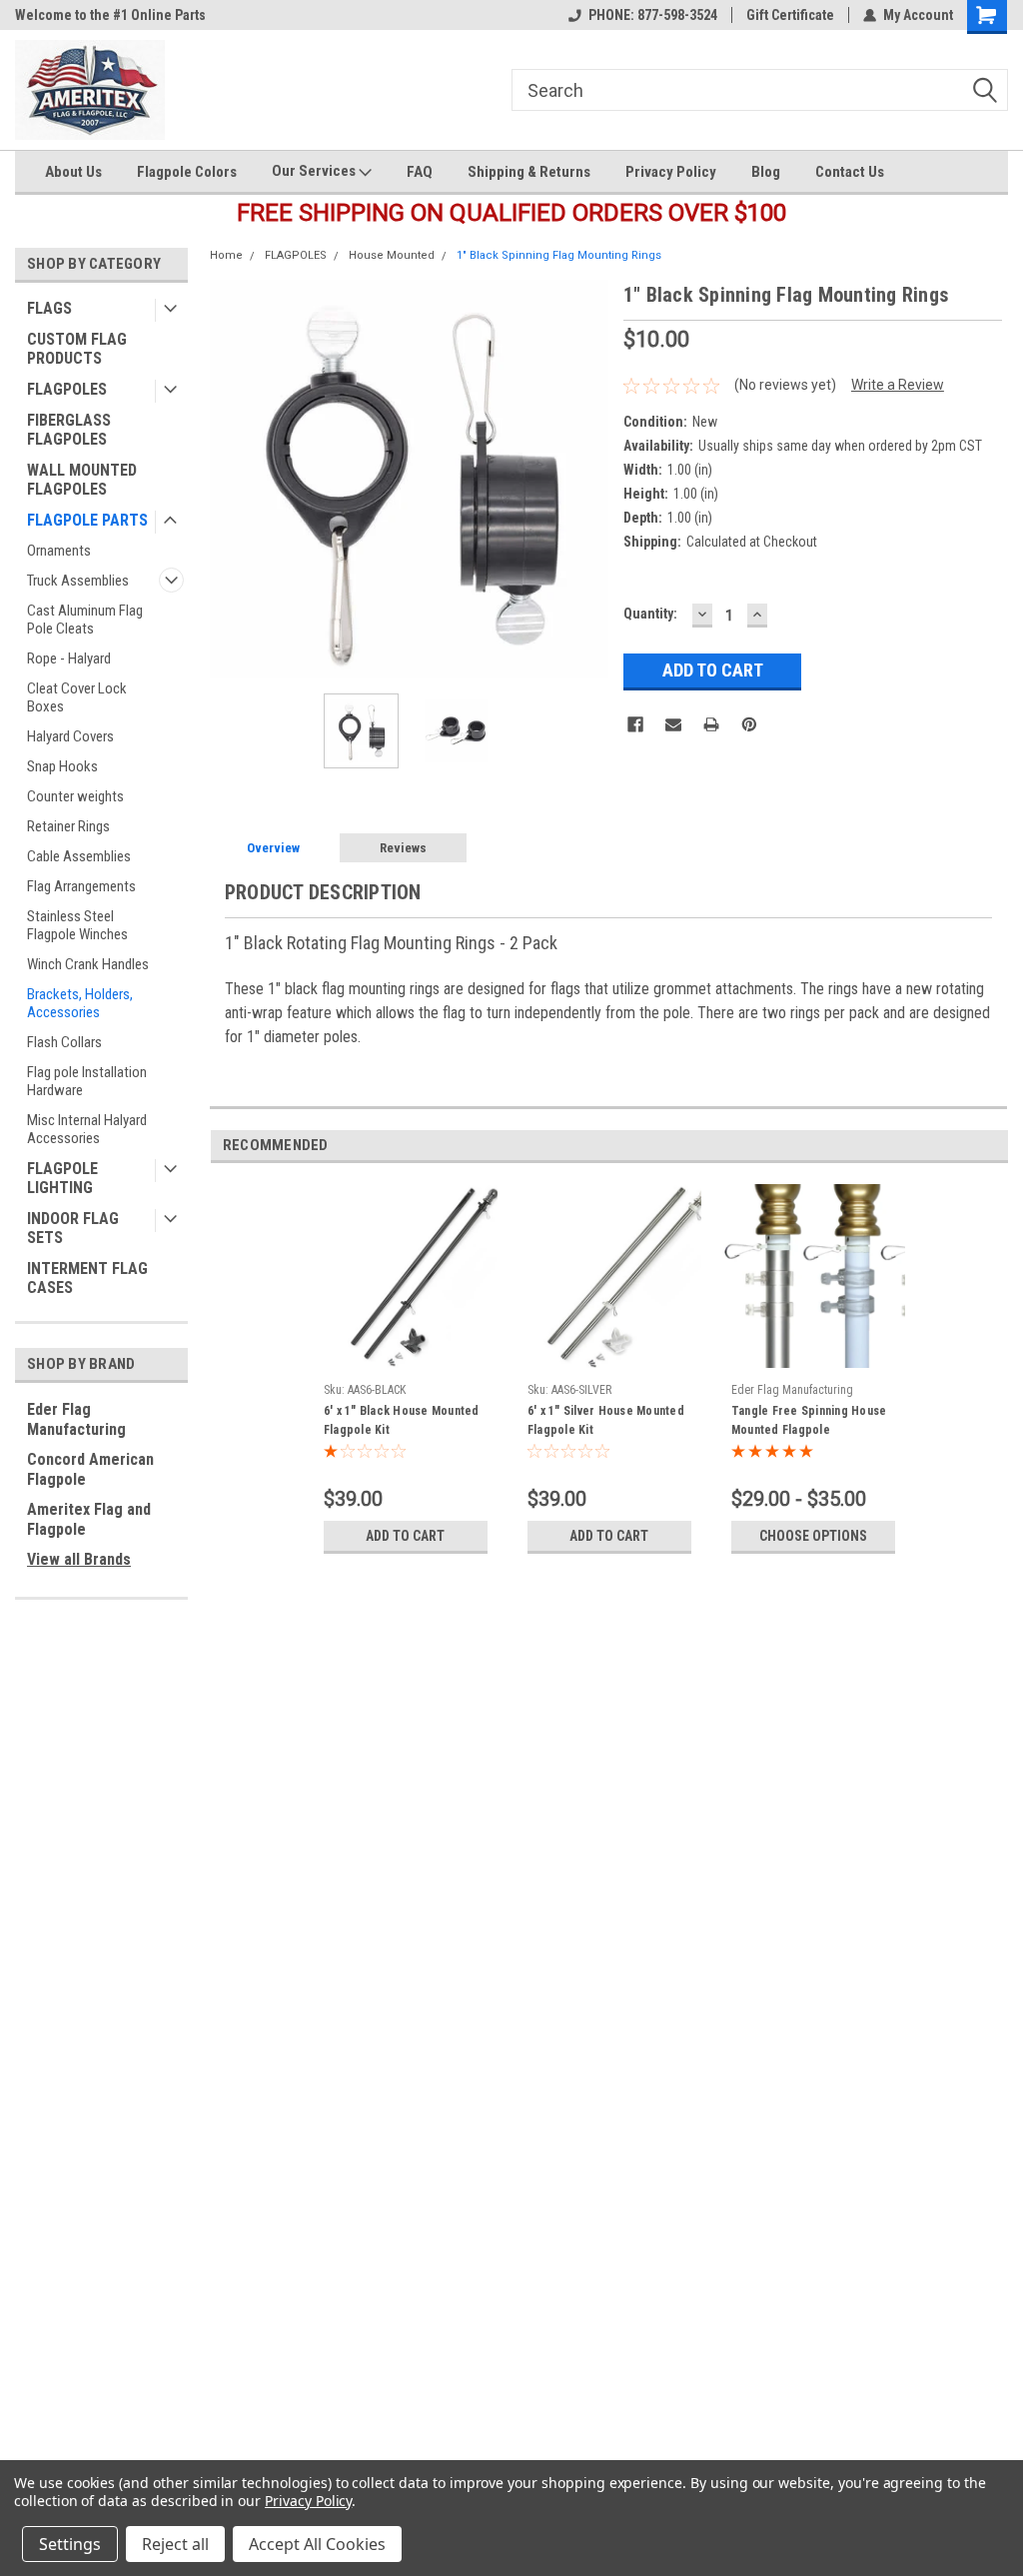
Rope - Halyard (69, 658)
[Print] (711, 724)
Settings (70, 2544)
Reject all (175, 2544)
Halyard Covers (70, 736)
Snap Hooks (62, 766)
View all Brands (79, 1559)
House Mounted (392, 255)
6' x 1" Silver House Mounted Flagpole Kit (606, 1420)
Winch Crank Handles (88, 964)
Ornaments (59, 551)
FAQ (420, 172)
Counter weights (75, 796)
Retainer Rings (68, 826)
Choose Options (813, 1536)
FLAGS (49, 308)
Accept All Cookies (317, 2544)
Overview (273, 848)
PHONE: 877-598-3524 (653, 15)
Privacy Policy (671, 172)
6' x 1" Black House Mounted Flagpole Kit (402, 1420)
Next (588, 479)
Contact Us (850, 172)
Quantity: (650, 614)
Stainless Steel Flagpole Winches (77, 925)
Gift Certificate (790, 15)
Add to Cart (405, 1536)
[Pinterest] (749, 724)
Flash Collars (64, 1042)
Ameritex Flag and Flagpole (89, 1519)
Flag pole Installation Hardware (87, 1081)
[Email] (673, 724)
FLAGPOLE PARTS (87, 520)
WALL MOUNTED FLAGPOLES (82, 480)
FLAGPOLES (67, 389)
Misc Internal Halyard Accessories (87, 1129)
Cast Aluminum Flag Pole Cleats (85, 620)
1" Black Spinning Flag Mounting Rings (559, 255)
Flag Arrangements (81, 886)
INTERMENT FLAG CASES (87, 1278)
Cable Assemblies (79, 856)
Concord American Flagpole (90, 1469)
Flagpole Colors (187, 172)
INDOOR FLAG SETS (73, 1228)
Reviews (403, 848)
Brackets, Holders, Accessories (80, 1003)
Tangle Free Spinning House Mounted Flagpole (809, 1420)
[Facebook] (635, 724)
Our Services (315, 171)
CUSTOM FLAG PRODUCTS (77, 349)
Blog (766, 172)
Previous (230, 479)
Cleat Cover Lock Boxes (77, 697)
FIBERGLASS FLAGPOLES (69, 430)
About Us (73, 172)
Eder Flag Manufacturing (76, 1419)
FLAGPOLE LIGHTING (62, 1178)
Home (226, 255)
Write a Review (898, 385)
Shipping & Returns (529, 172)
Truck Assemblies (78, 581)
